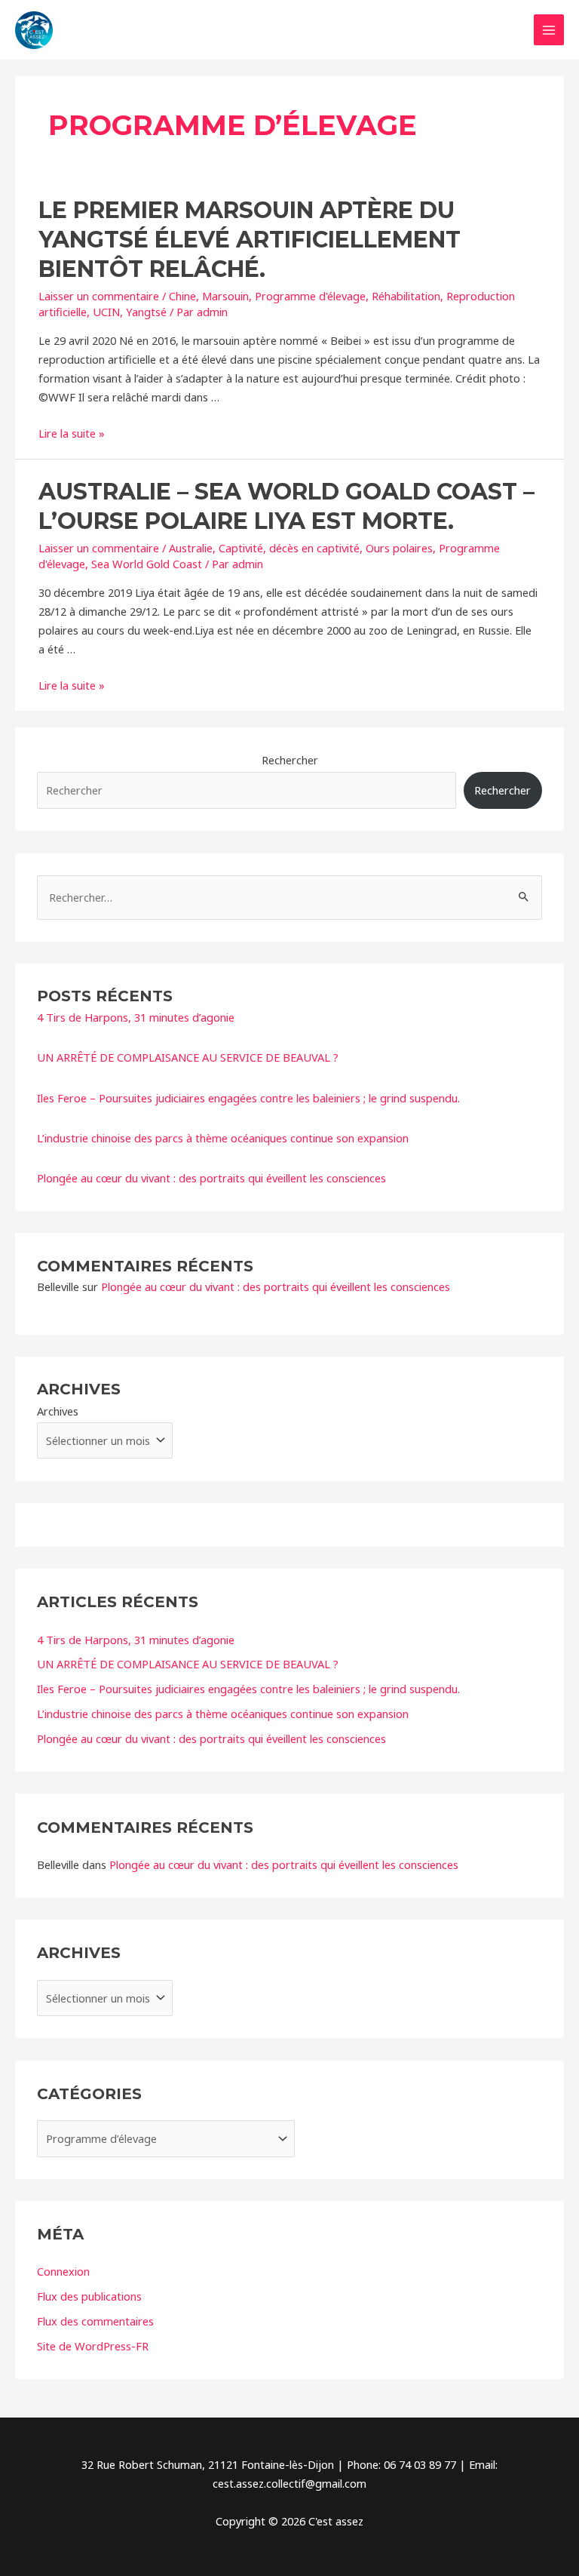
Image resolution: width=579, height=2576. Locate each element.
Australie (191, 548)
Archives (58, 1411)
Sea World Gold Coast (147, 564)
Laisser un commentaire (99, 296)
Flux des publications (89, 2296)
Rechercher (290, 760)
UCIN (106, 312)
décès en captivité (314, 548)
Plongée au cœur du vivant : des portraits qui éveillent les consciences (211, 1178)
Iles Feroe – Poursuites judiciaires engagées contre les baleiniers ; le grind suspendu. (248, 1098)
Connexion (63, 2271)
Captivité (241, 548)
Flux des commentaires (95, 2321)
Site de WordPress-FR (93, 2346)
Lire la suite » (72, 433)
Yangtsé (146, 312)
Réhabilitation (406, 296)
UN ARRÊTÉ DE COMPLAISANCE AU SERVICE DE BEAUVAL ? (188, 1057)
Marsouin (225, 296)
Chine (182, 296)
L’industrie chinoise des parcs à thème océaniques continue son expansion (223, 1138)
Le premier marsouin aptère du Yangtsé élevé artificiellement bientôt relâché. (250, 240)
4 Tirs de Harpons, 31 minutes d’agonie (136, 1017)
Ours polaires (399, 548)
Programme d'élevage (310, 296)
